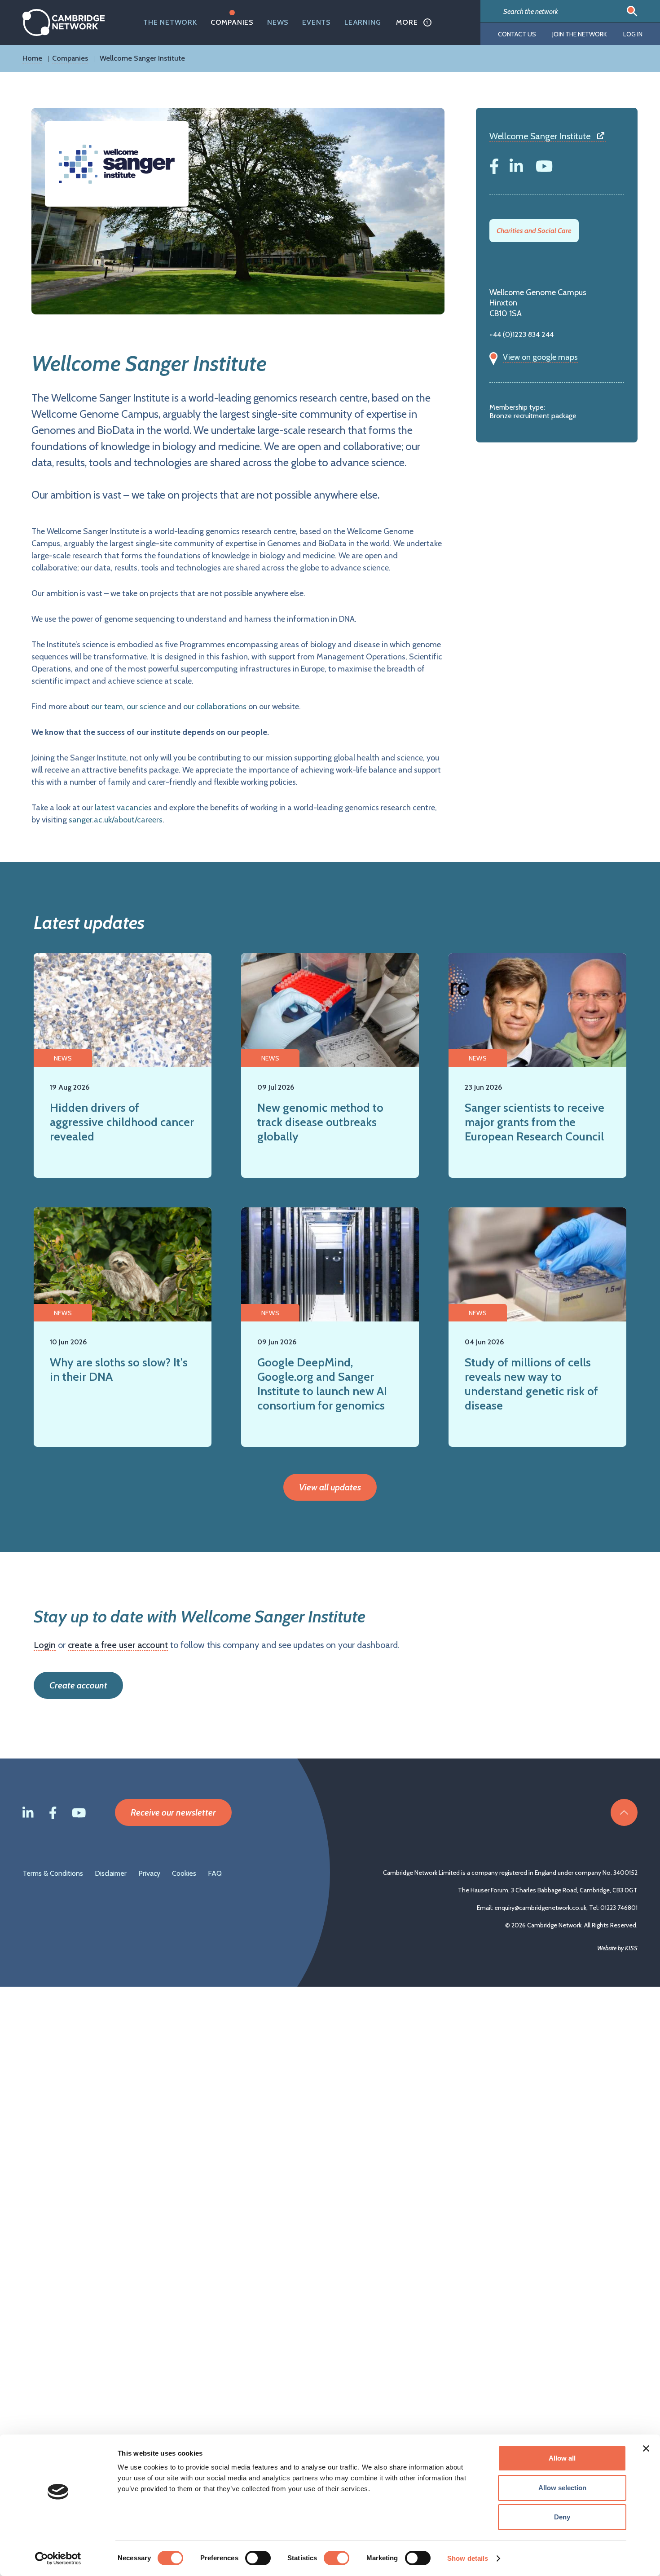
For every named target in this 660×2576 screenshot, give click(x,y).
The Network (170, 22)
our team (107, 707)
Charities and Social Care (534, 231)
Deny (562, 2517)
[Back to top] (624, 1812)
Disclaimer (111, 1873)
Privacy (149, 1873)
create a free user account (118, 1645)
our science (146, 707)
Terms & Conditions (53, 1873)
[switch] (258, 2558)
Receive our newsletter (173, 1812)
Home (32, 58)
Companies (232, 22)
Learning (363, 22)
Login (45, 1645)
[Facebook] (494, 164)
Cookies (184, 1873)
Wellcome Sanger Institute (540, 136)
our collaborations (215, 707)
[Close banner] (646, 2448)
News (278, 22)
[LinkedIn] (516, 164)
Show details (468, 2558)
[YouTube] (544, 164)
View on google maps (540, 357)
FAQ (215, 1873)
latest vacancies (123, 808)
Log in (633, 34)
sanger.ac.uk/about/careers (116, 820)
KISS (631, 1948)
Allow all (562, 2458)
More (407, 22)
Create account (78, 1685)
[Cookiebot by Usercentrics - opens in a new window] (58, 2558)
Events (317, 22)
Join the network (580, 34)
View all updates (330, 1487)
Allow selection (562, 2488)
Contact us (517, 34)
